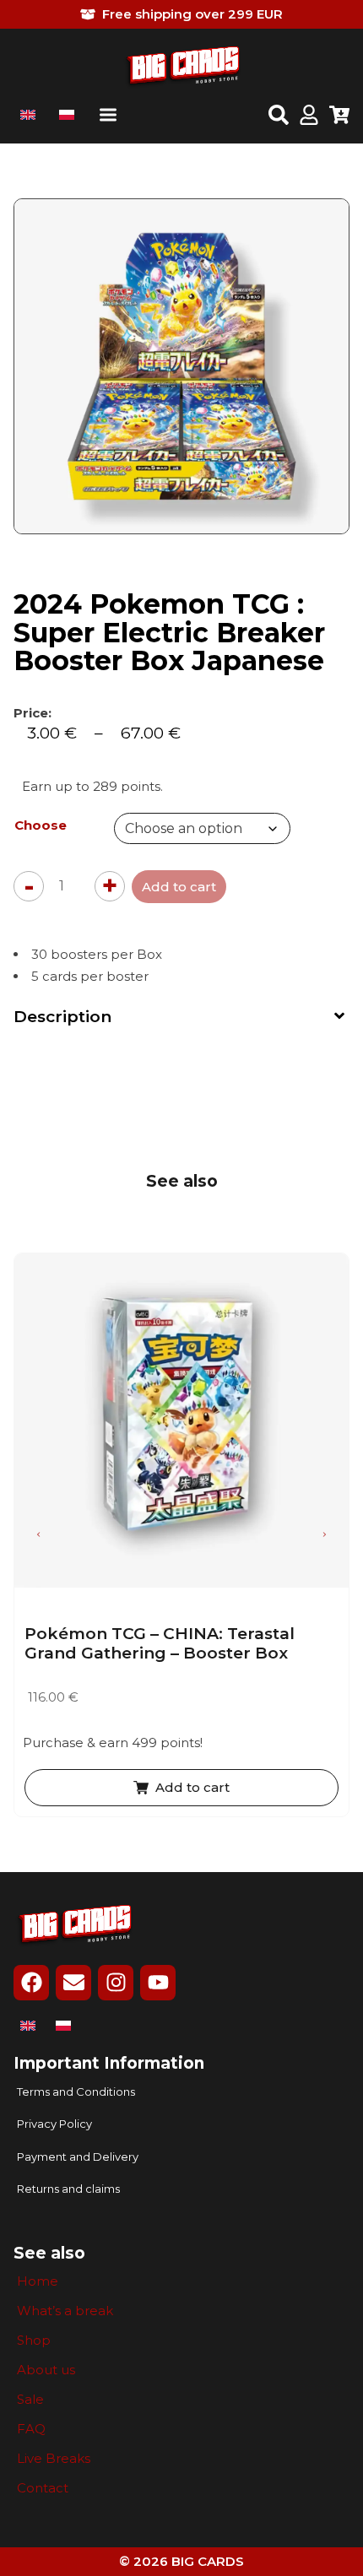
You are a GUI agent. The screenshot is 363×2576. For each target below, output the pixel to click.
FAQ (31, 2429)
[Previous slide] (39, 1534)
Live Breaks (54, 2459)
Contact (43, 2488)
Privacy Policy (54, 2124)
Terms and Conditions (76, 2092)
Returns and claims (68, 2189)
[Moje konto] (309, 116)
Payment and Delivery (78, 2157)
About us (46, 2370)
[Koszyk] (339, 116)
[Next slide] (324, 1534)
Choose (41, 825)
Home (38, 2281)
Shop (34, 2341)
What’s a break (65, 2311)
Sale (30, 2400)
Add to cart (179, 887)
